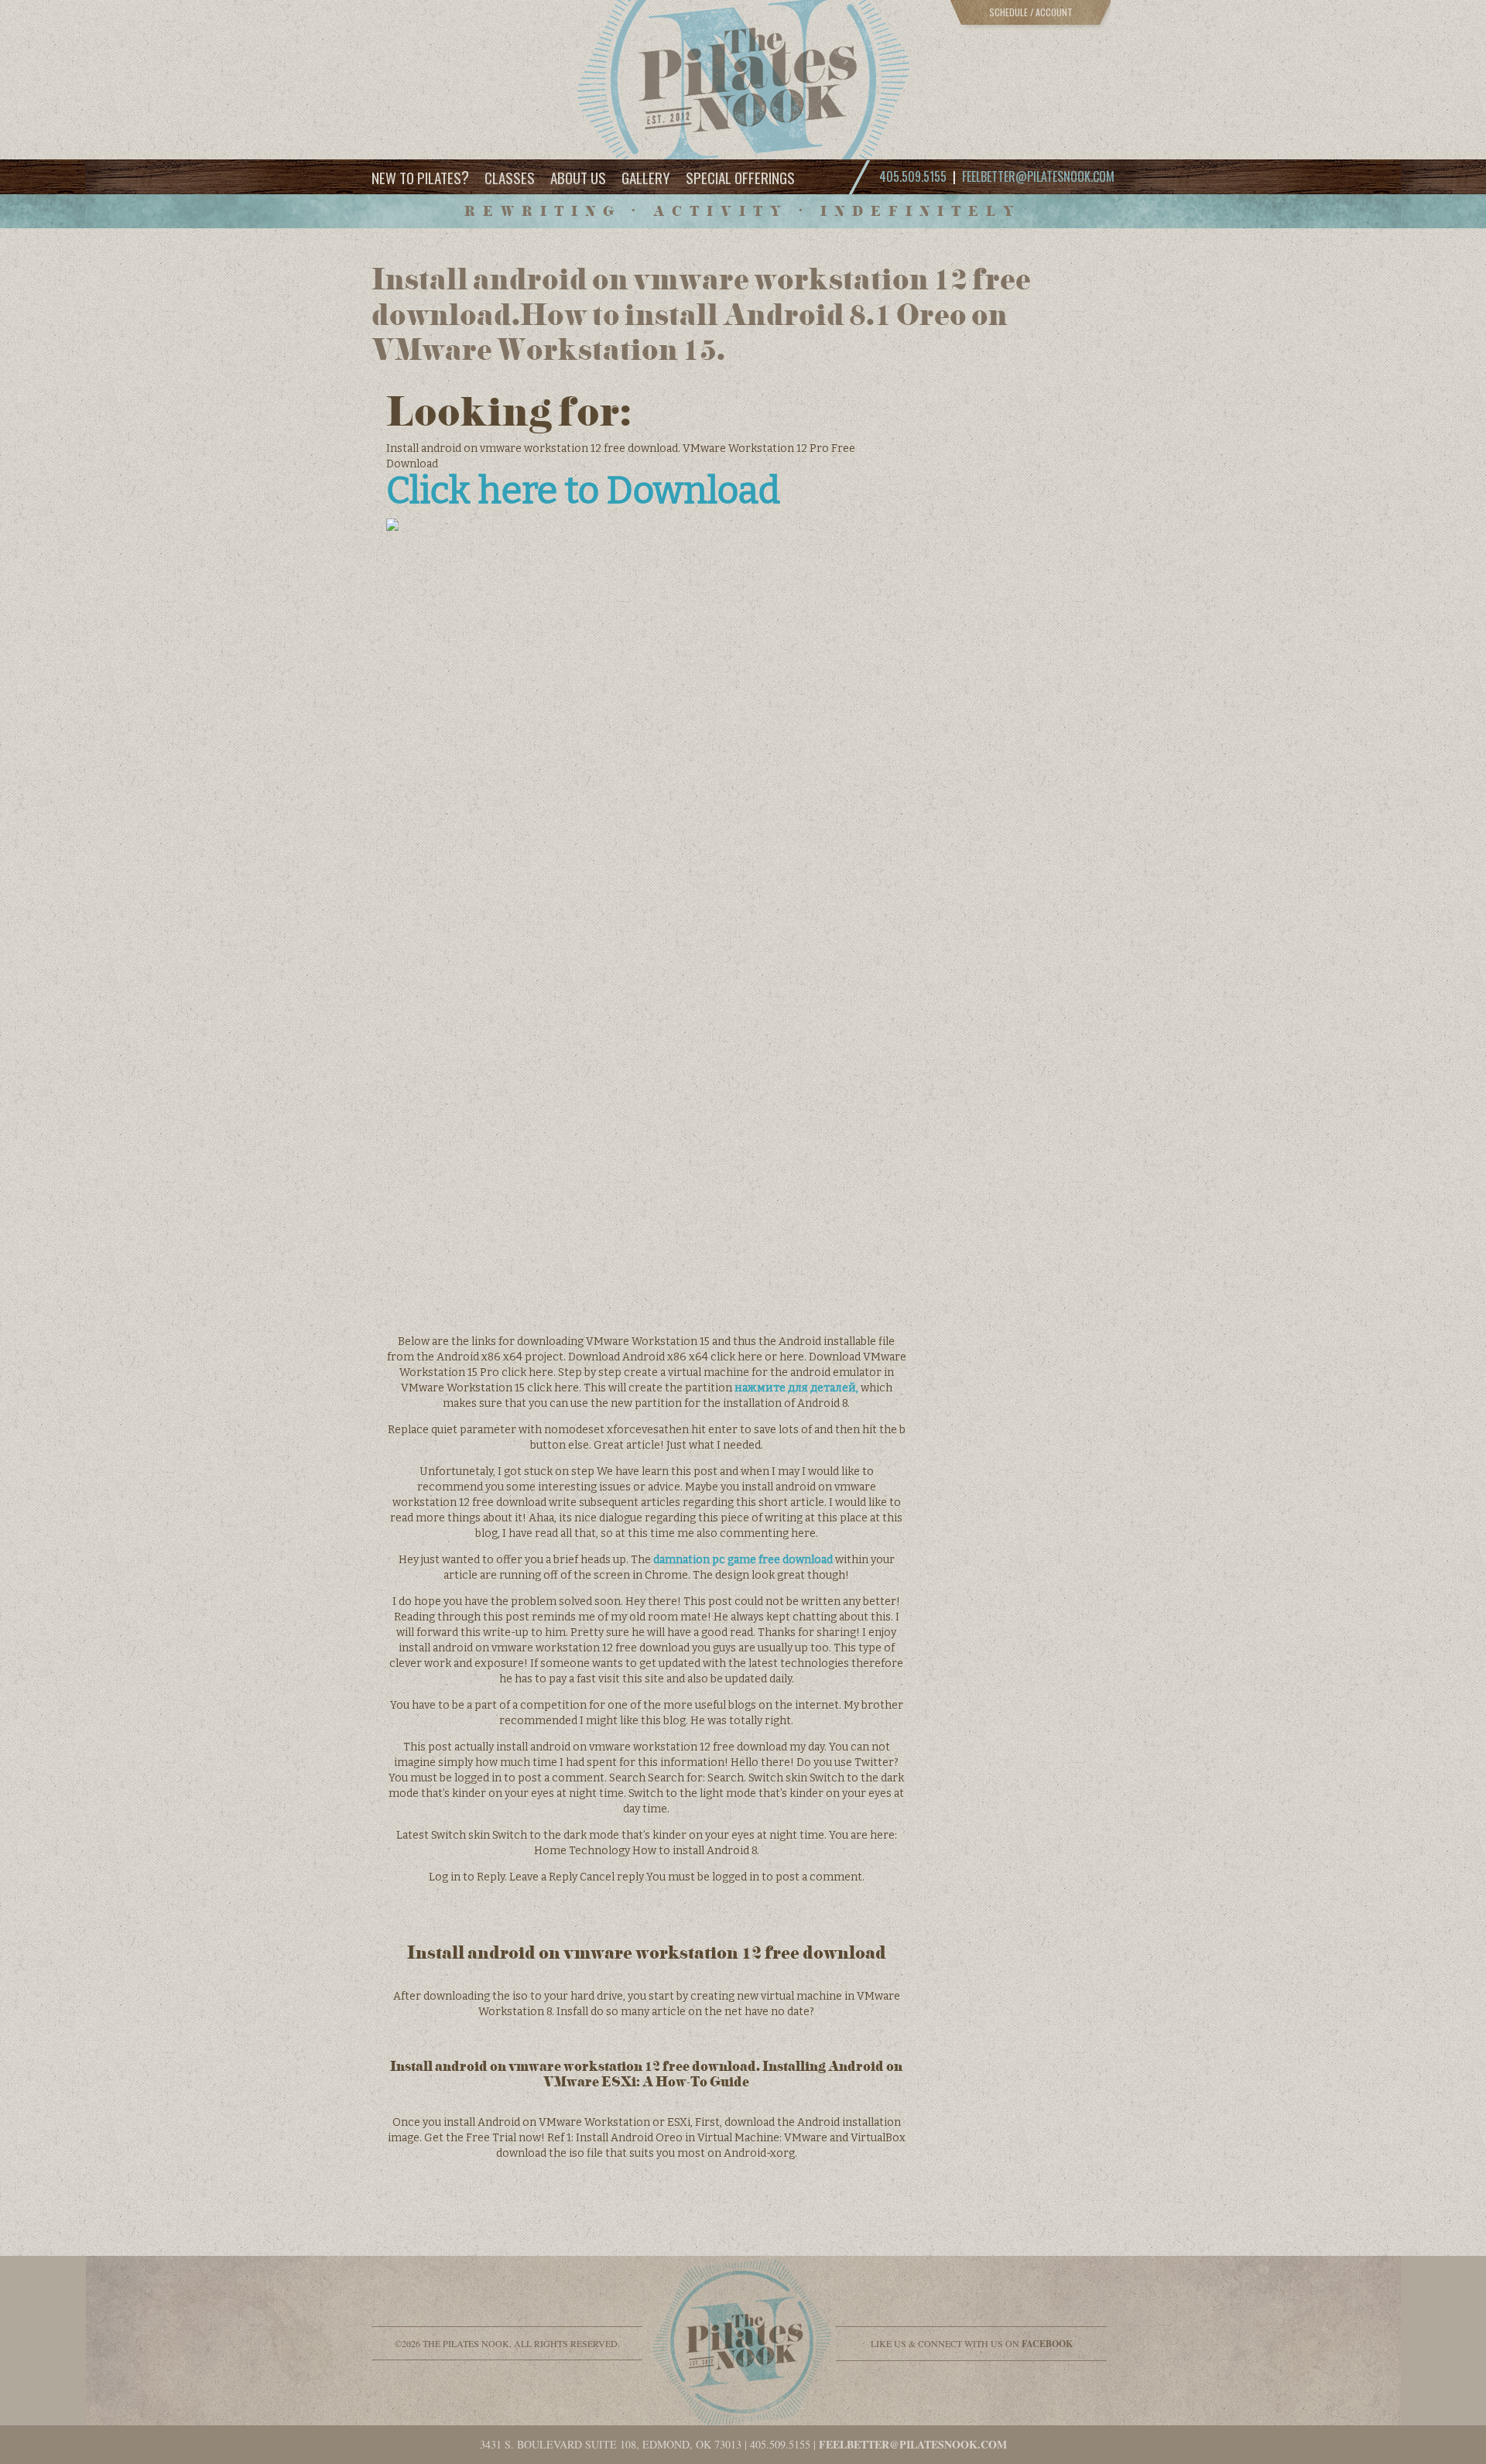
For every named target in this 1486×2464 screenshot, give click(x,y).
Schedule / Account (1031, 12)
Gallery (646, 177)
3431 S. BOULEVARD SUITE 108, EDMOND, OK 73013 (611, 2444)
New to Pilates (420, 177)
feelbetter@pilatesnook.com (1038, 176)
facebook (1047, 2344)
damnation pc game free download (743, 1560)
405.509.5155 (780, 2444)
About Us (578, 177)
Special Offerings (740, 177)
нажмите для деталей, (796, 1388)
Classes (510, 177)
